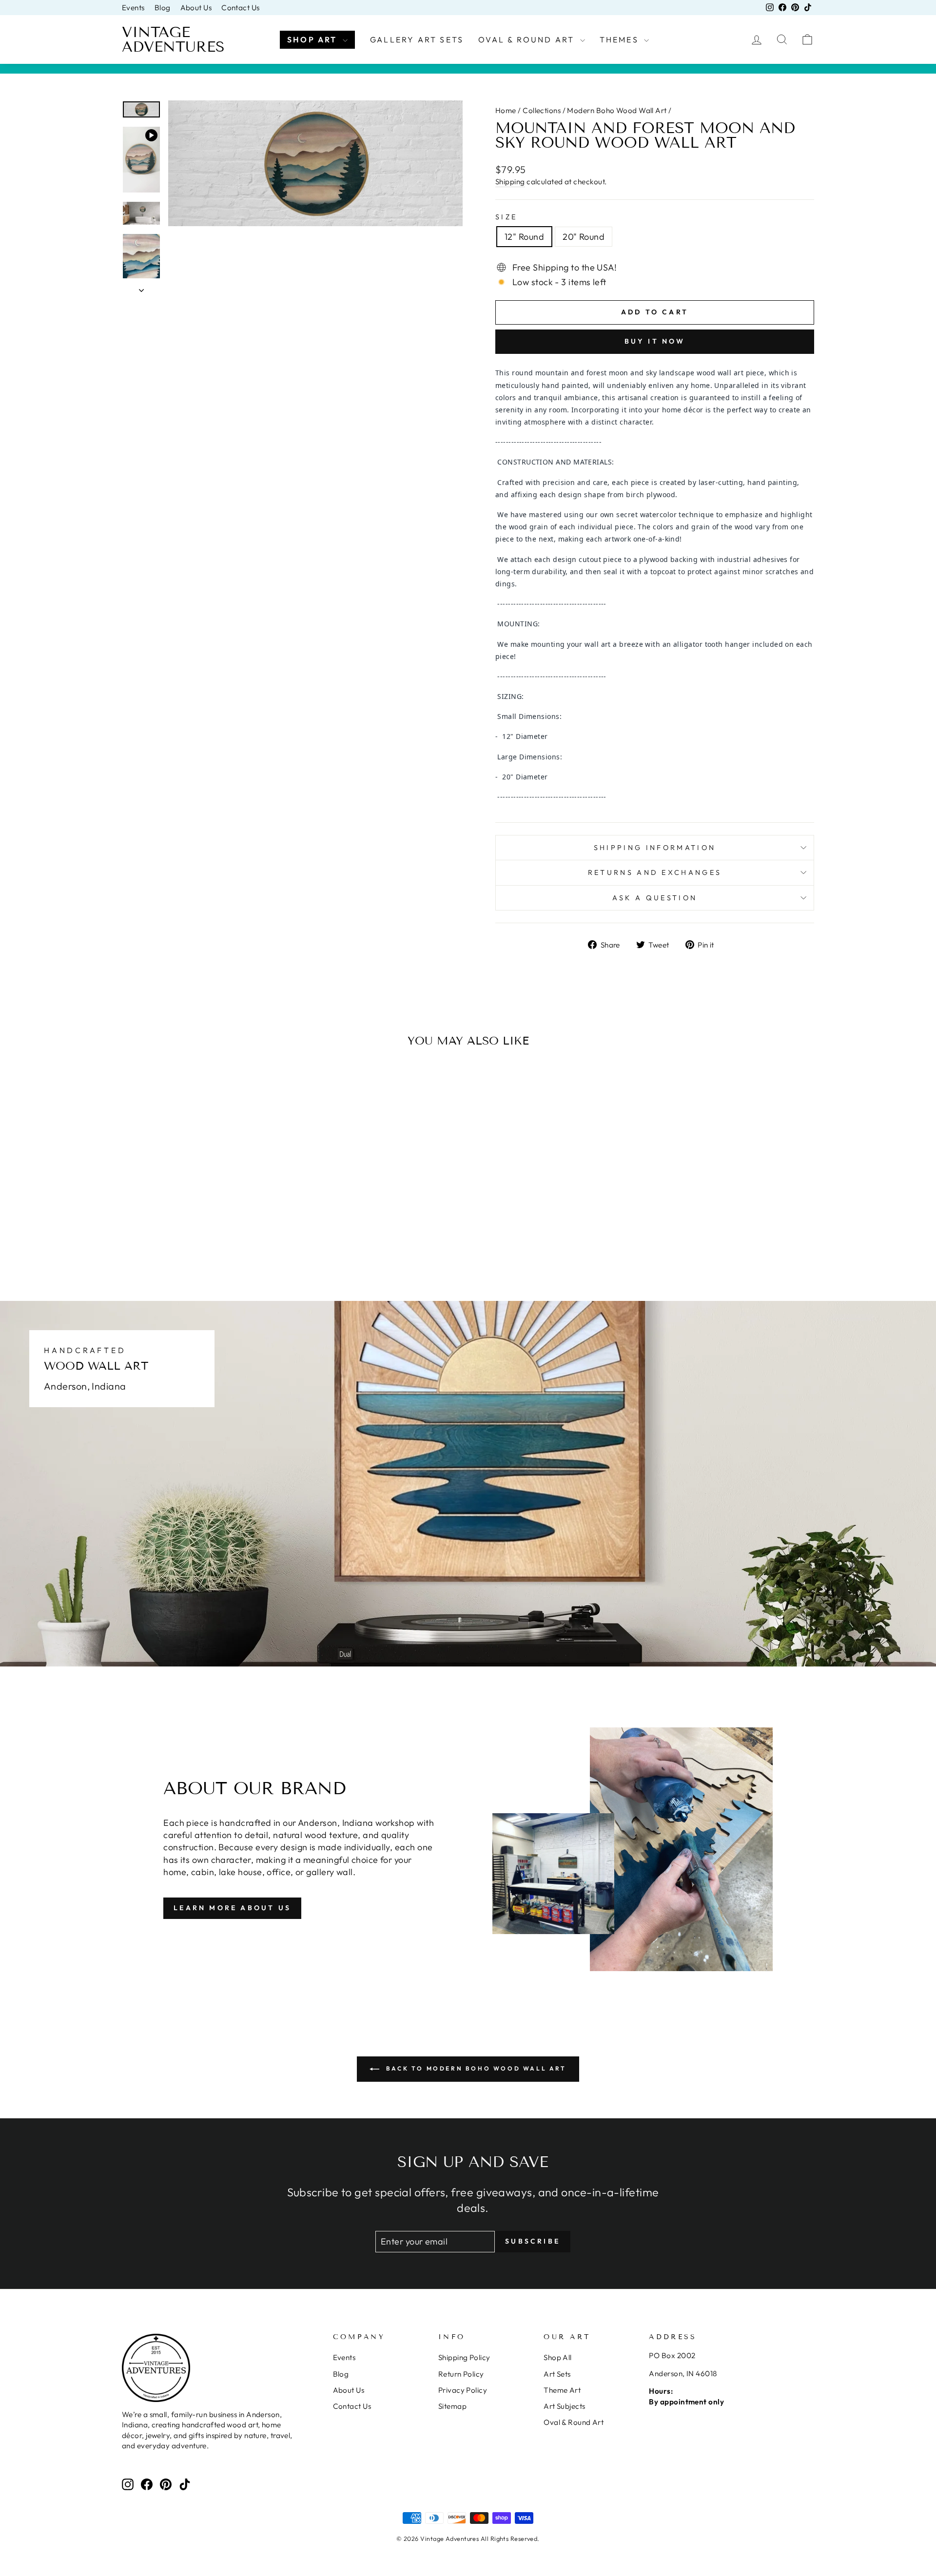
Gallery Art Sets (417, 39)
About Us (196, 8)
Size (506, 217)
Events (133, 8)
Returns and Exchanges (655, 872)
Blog (163, 8)
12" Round (524, 237)
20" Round (584, 237)
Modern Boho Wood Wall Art (617, 110)
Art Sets (557, 2374)
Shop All (558, 2357)
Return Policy (461, 2374)
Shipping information (655, 848)
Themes (621, 39)
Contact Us (241, 8)
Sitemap (452, 2406)
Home (506, 110)
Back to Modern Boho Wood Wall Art (475, 2068)
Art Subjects (564, 2406)
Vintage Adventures (173, 39)
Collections (542, 110)
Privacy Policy (463, 2390)
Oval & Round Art (528, 39)
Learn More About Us (232, 1908)
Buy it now (655, 341)
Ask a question (655, 898)
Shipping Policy (464, 2357)
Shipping (510, 182)
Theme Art (562, 2390)
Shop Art (314, 39)
